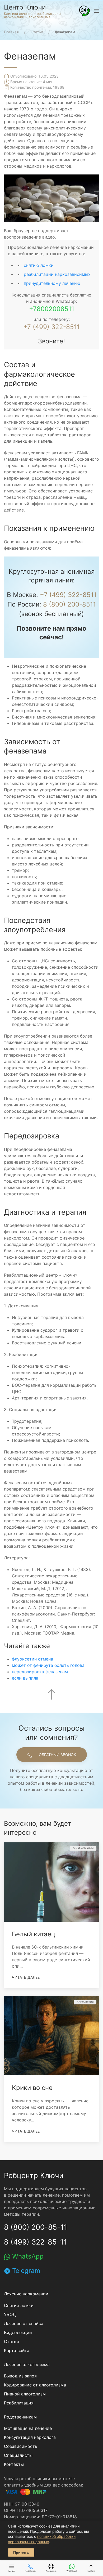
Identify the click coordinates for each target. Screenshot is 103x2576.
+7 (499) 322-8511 (51, 327)
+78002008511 (52, 309)
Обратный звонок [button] (57, 1755)
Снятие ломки (19, 2305)
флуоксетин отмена (32, 1659)
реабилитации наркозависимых (57, 274)
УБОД (10, 2314)
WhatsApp (27, 2256)
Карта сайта (17, 2350)
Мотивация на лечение (28, 2428)
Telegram (25, 2271)
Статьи (11, 2341)
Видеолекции (18, 2332)
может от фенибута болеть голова (48, 1665)
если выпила (25, 1678)
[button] (85, 11)
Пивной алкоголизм (25, 2394)
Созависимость (21, 2446)
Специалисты (18, 2455)
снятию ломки (39, 265)
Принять (21, 2552)
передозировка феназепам (40, 1672)
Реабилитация (19, 2403)
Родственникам (20, 2417)
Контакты (14, 2464)
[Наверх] (51, 1694)
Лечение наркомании (26, 2294)
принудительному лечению (52, 283)
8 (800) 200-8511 (69, 604)
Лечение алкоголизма (27, 2364)
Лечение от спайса (24, 2323)
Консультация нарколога (30, 2437)
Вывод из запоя (20, 2376)
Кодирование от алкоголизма (35, 2385)
